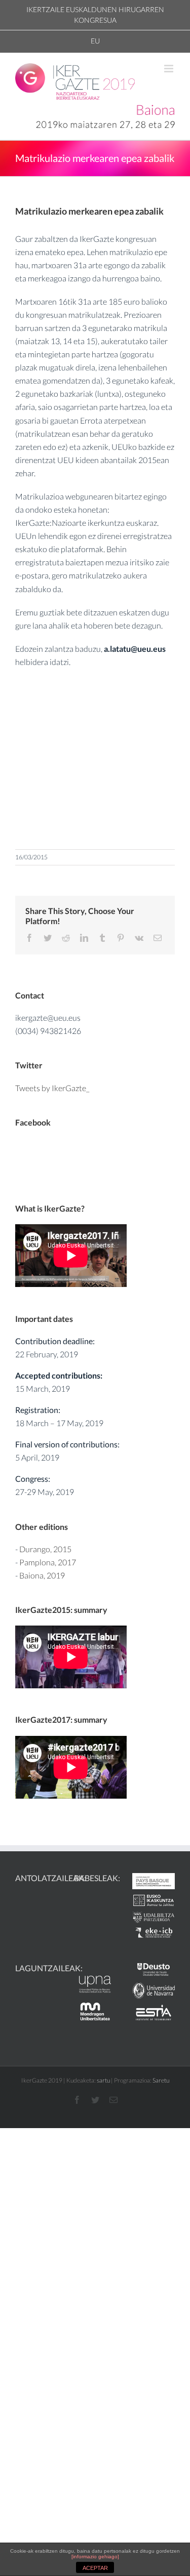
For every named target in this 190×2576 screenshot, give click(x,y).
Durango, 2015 (45, 1549)
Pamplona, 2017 (48, 1562)
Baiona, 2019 (42, 1575)
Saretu (161, 2080)
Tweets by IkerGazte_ (52, 1088)
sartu (103, 2080)
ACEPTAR (95, 2568)
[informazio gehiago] (95, 2557)
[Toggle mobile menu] (169, 69)
